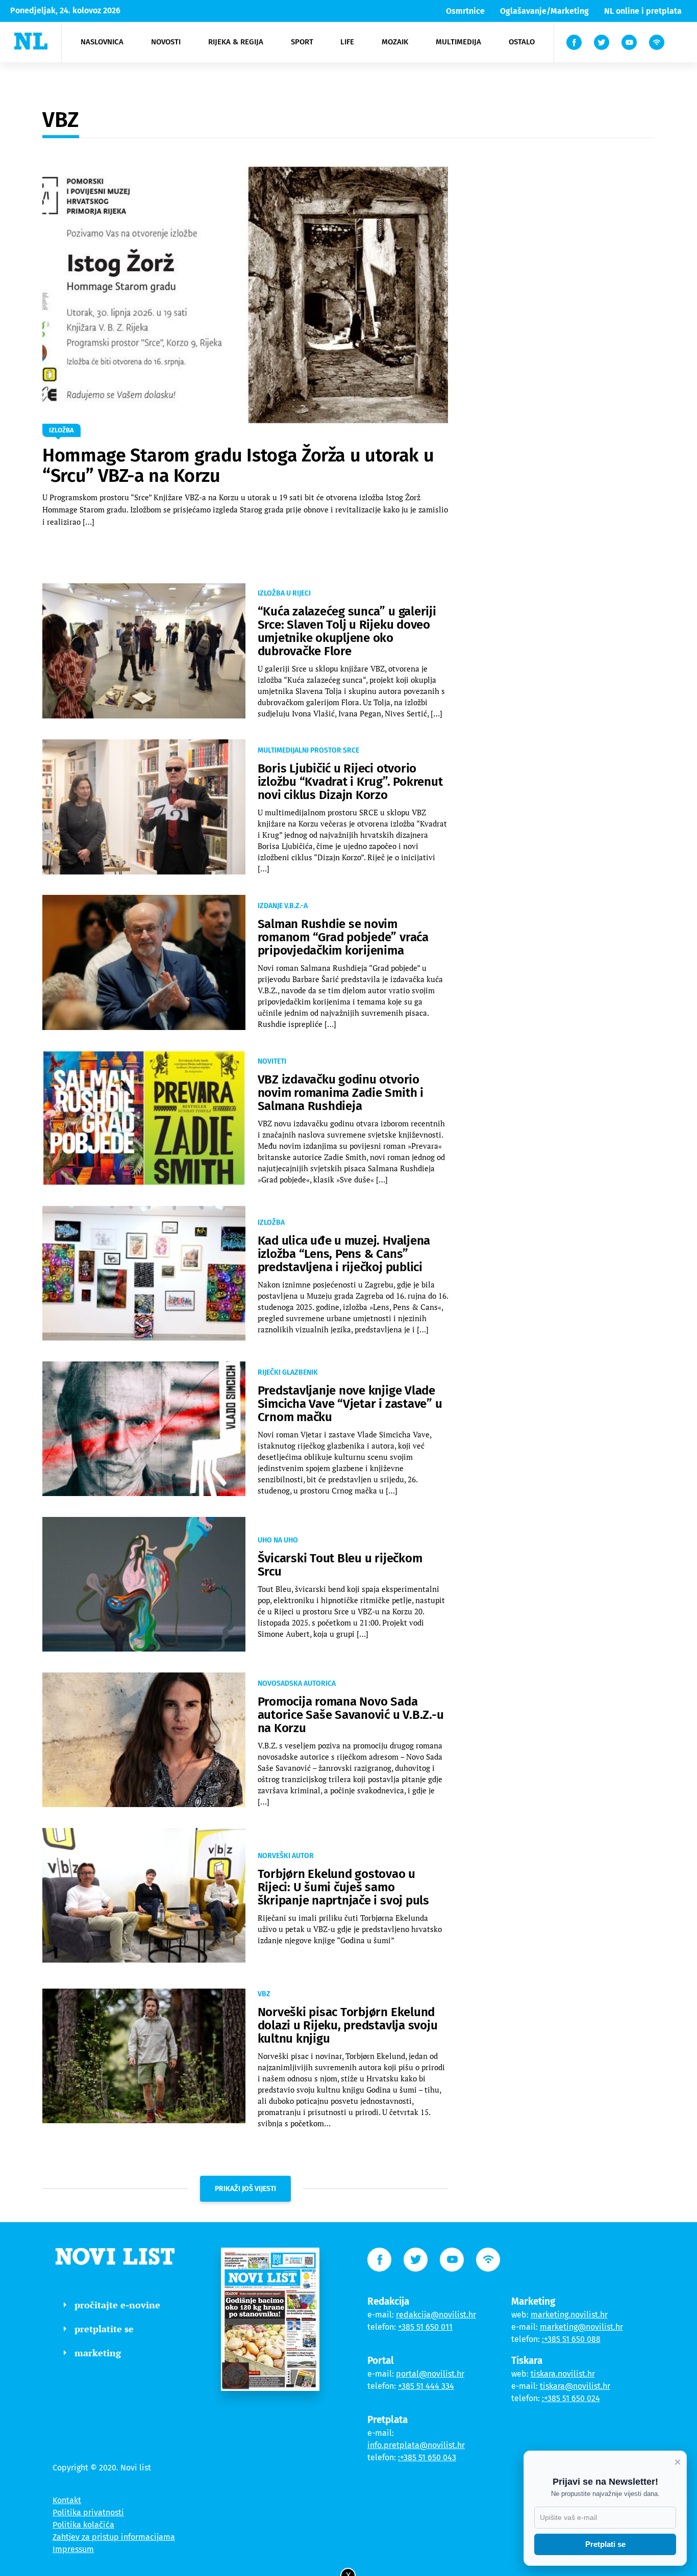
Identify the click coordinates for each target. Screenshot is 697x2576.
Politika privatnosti (88, 2513)
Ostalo (522, 42)
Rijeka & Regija (236, 42)
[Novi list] (31, 41)
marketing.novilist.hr (569, 2315)
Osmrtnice (465, 11)
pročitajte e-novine (117, 2305)
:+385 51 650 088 (571, 2339)
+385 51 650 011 (425, 2327)
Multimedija (458, 42)
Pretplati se (605, 2544)
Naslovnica (102, 42)
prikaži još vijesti (245, 2189)
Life (347, 42)
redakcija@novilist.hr (436, 2315)
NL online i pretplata (643, 11)
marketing (98, 2353)
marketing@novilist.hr (581, 2327)
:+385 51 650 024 (571, 2398)
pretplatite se (104, 2329)
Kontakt (67, 2500)
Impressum (73, 2549)
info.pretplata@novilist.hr (416, 2445)
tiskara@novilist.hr (575, 2386)
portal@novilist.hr (430, 2374)
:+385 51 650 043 (427, 2457)
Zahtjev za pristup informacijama (114, 2537)
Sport (302, 42)
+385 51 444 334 (426, 2386)
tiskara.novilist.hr (563, 2374)
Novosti (166, 42)
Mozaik (395, 42)
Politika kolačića (83, 2525)
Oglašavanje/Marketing (544, 11)
